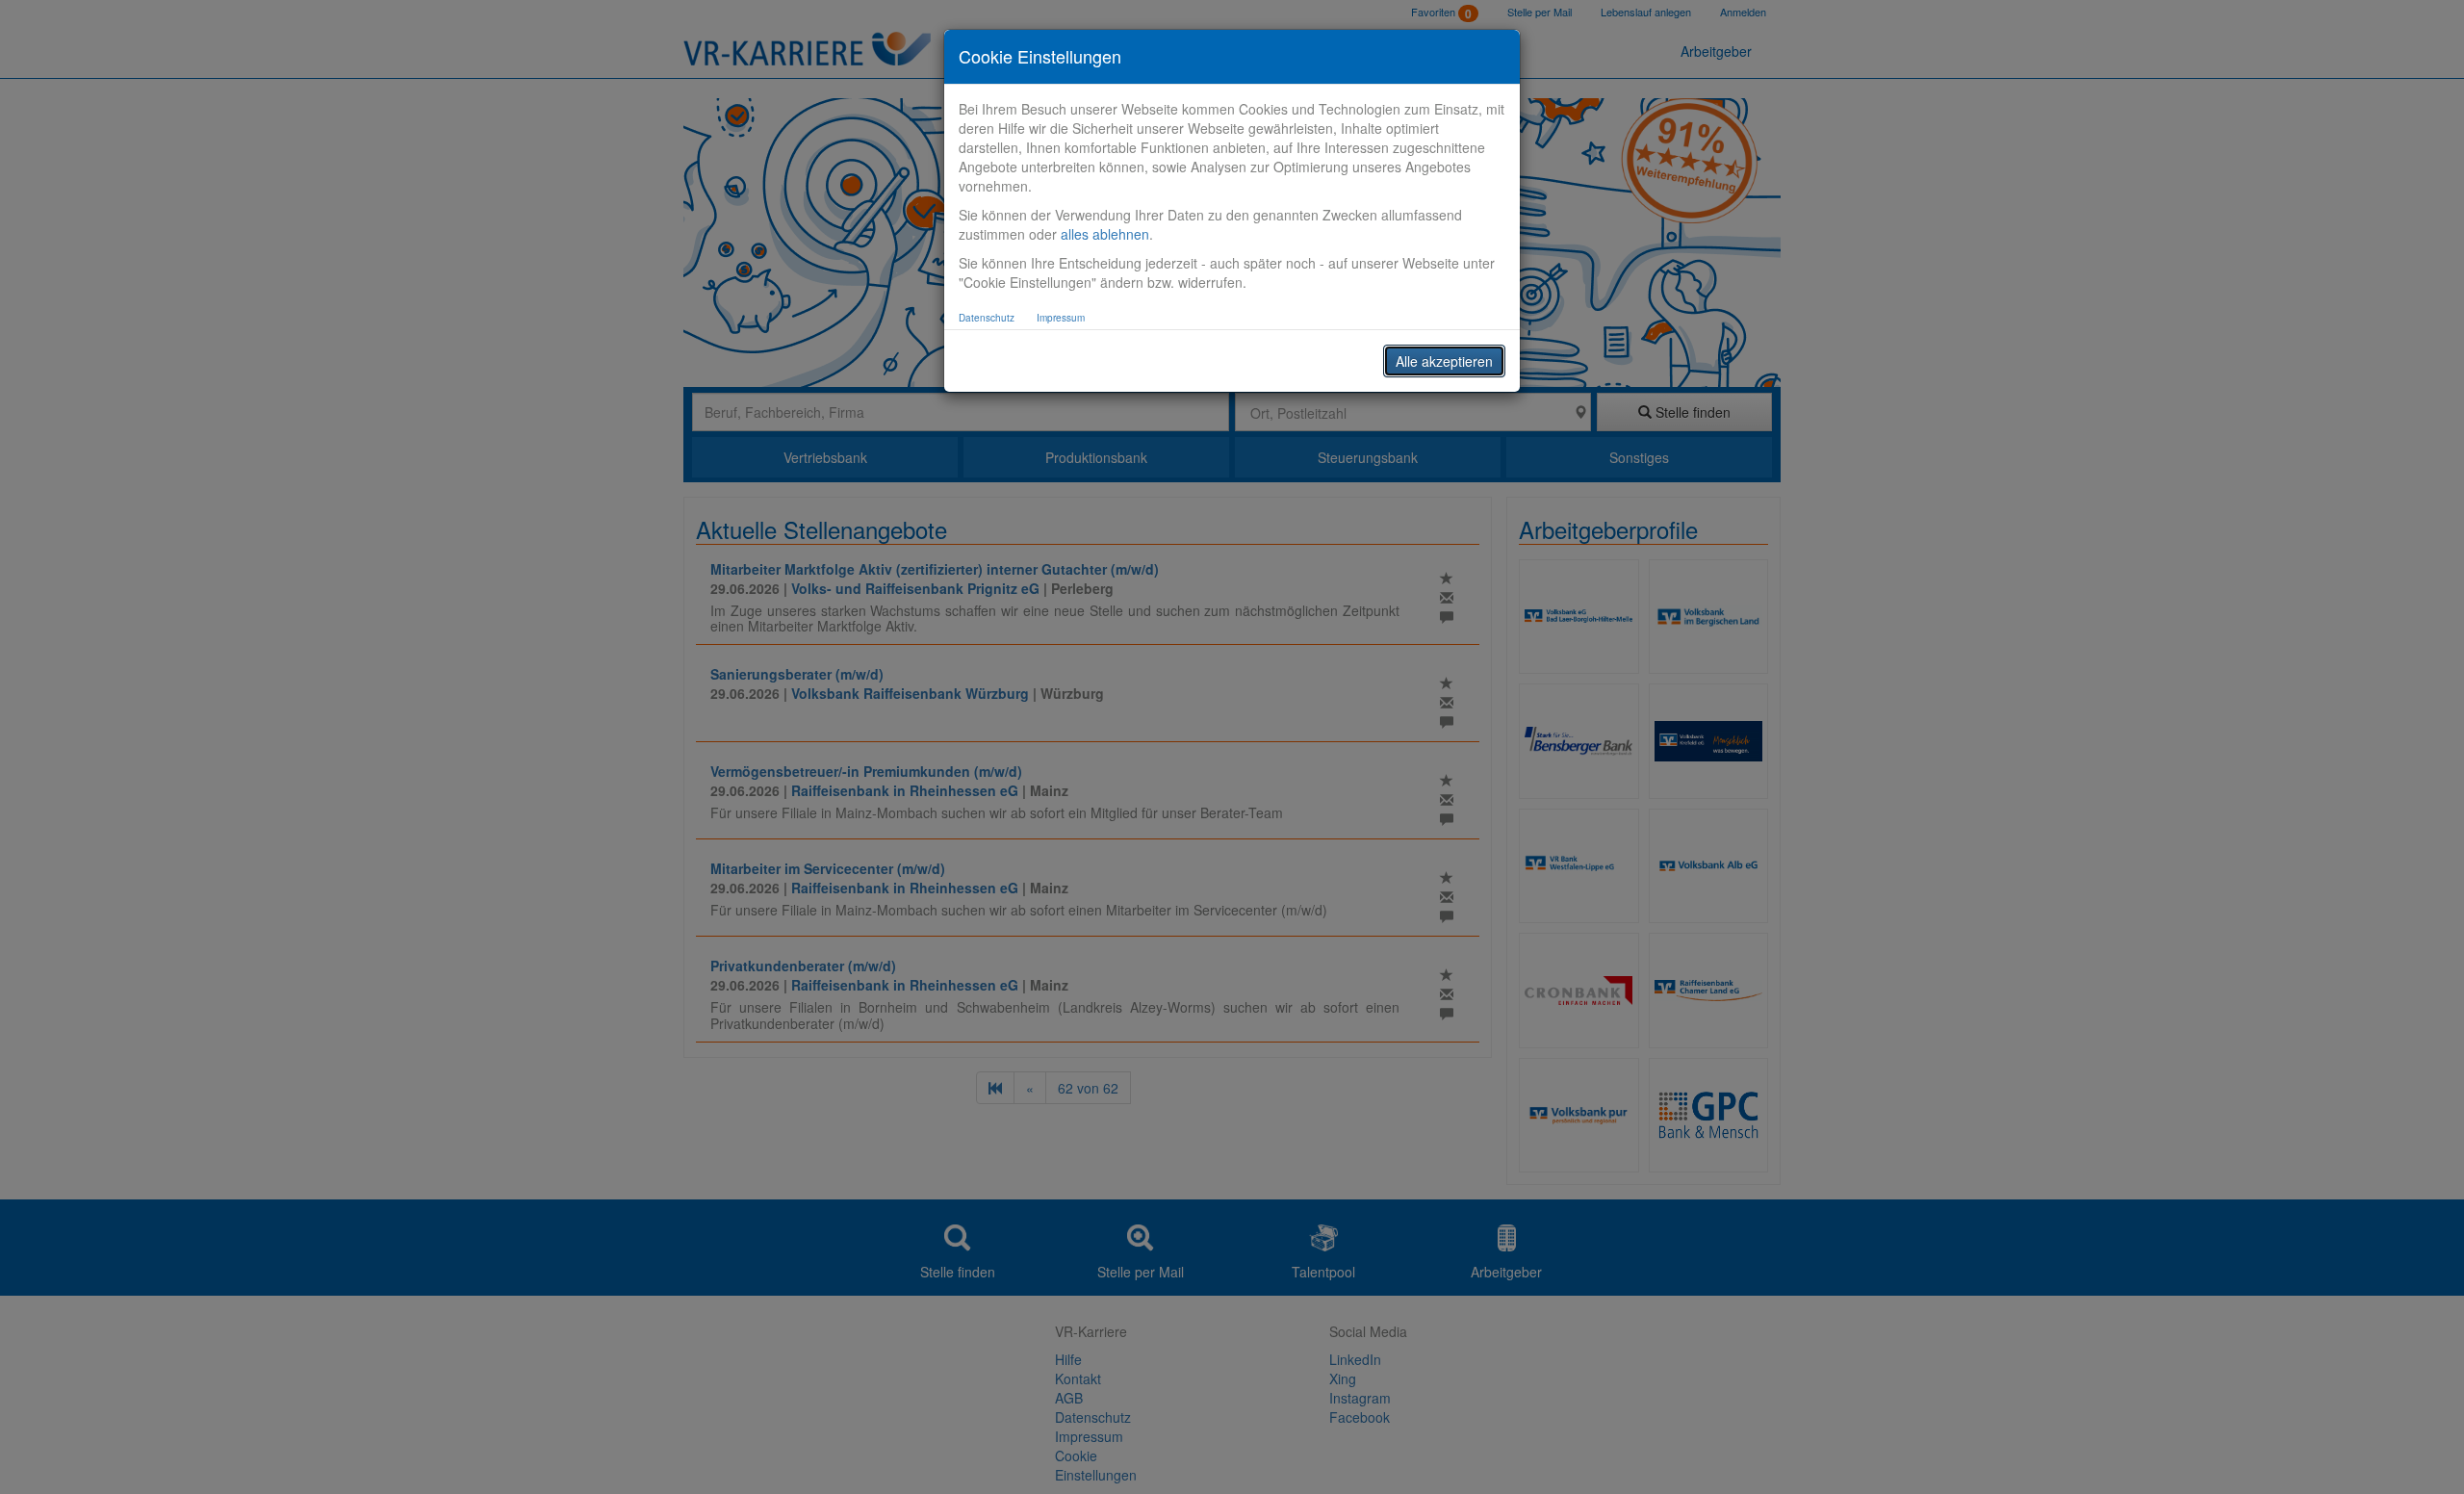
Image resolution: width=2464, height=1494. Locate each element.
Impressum (1061, 318)
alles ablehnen (1105, 234)
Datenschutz (987, 318)
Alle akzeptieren (1444, 361)
